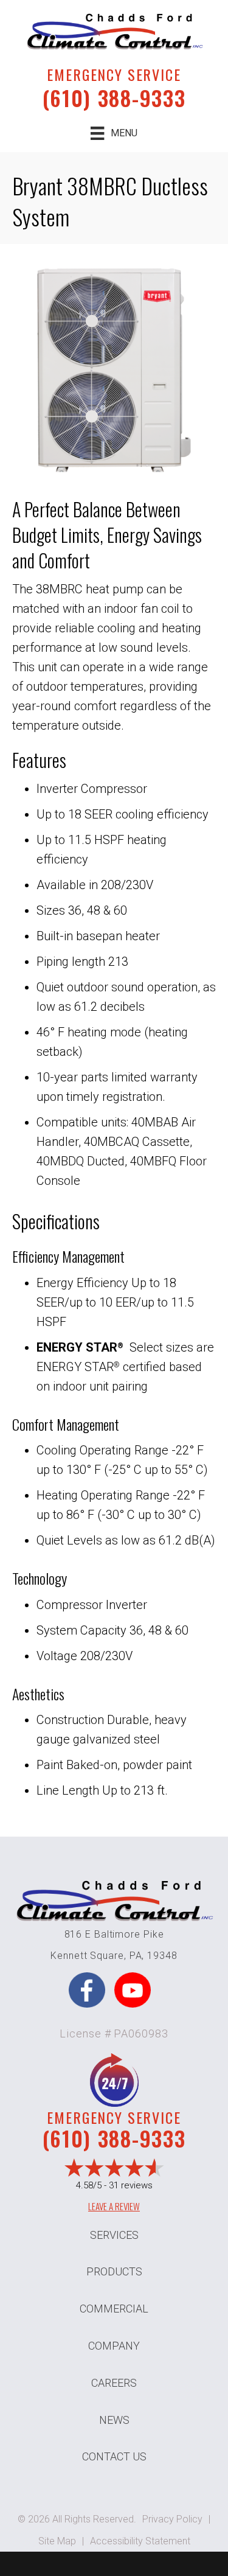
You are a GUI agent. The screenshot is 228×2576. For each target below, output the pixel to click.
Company (114, 2346)
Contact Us (114, 2456)
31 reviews (131, 2185)
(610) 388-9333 (114, 98)
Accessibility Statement (140, 2541)
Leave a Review (114, 2206)
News (114, 2420)
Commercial (114, 2309)
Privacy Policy (172, 2519)
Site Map (57, 2541)
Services (114, 2235)
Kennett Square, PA (96, 1956)
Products (114, 2271)
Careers (114, 2383)
